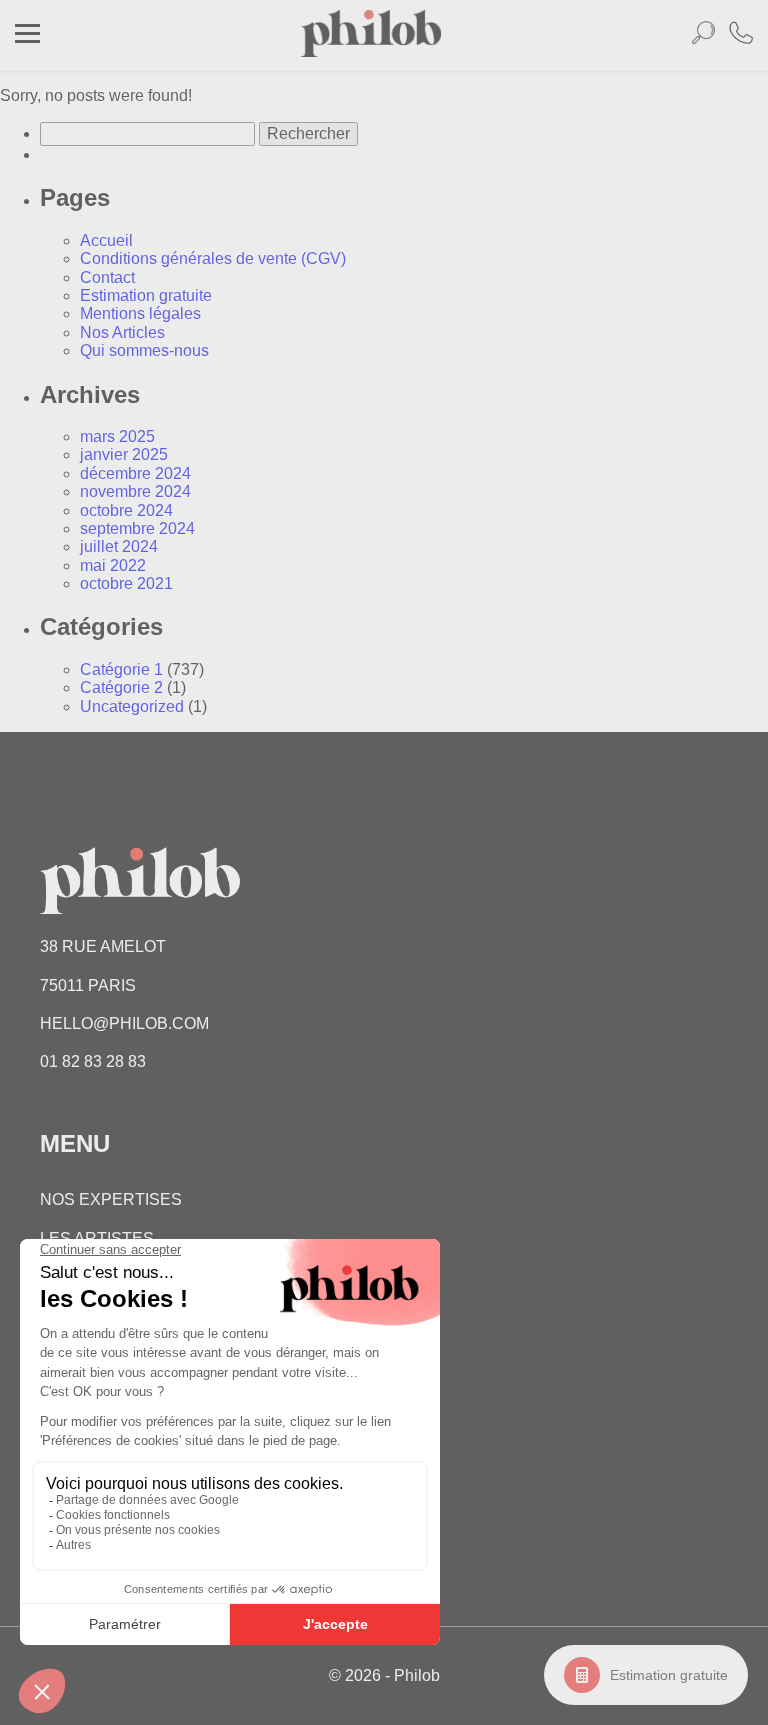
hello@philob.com (124, 1023)
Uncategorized (132, 706)
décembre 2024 (135, 473)
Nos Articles (122, 332)
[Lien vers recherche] (703, 36)
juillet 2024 (119, 546)
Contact (107, 277)
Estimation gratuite (669, 1675)
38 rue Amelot (103, 946)
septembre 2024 (137, 528)
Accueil (106, 240)
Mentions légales (140, 313)
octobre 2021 (126, 583)
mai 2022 (113, 565)
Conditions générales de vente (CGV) (213, 258)
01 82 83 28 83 (93, 1061)
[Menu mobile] (27, 36)
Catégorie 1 (121, 669)
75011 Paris (88, 985)
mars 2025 (117, 436)
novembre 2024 (135, 491)
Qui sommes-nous (144, 350)
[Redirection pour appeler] (741, 35)
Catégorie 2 (121, 687)
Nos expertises (111, 1199)
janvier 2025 (124, 454)
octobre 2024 (126, 510)
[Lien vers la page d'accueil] (371, 51)
